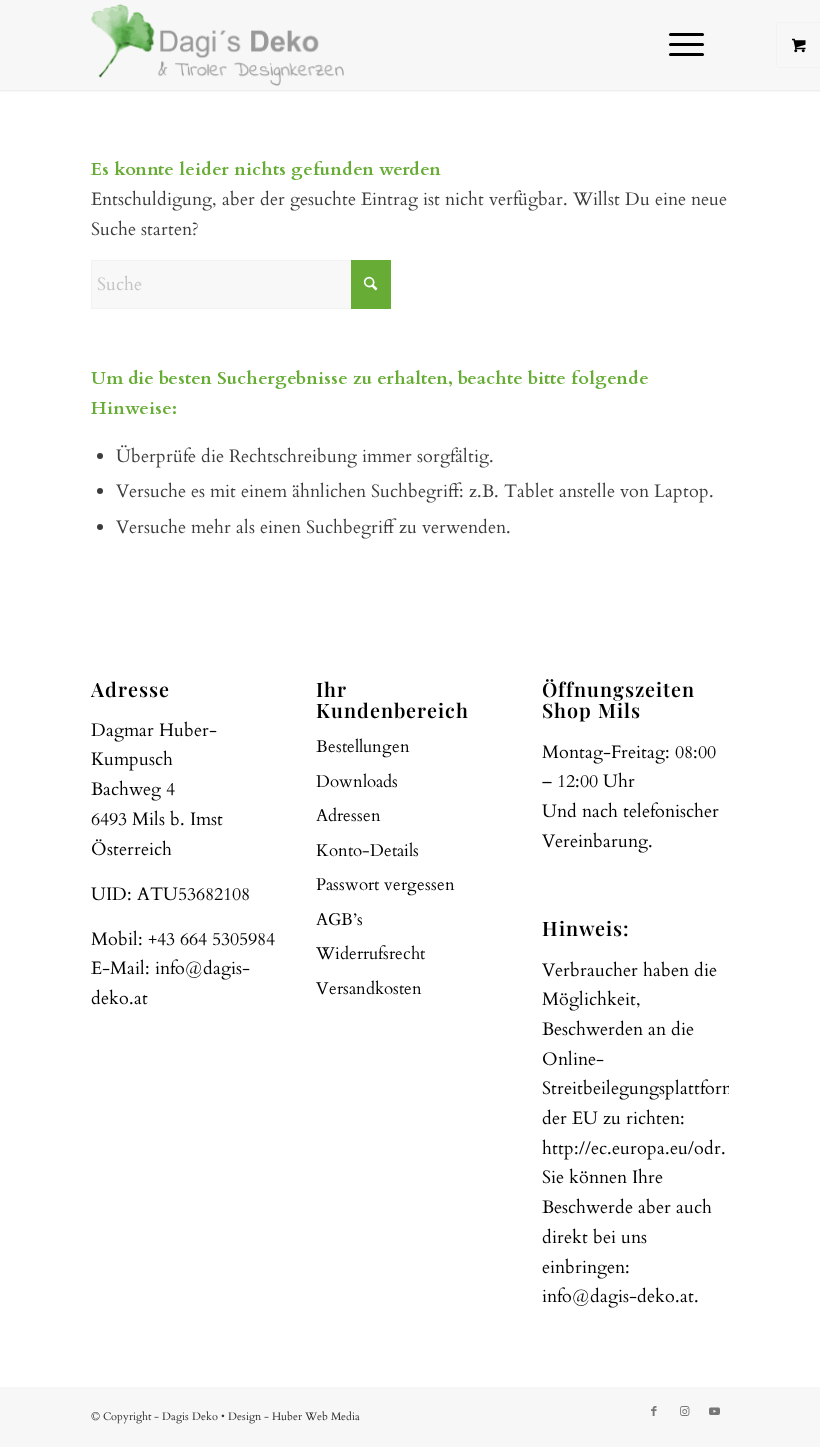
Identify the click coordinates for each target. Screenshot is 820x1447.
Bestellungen (363, 746)
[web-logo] (218, 45)
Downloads (357, 781)
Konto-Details (367, 850)
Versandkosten (369, 988)
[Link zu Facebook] (654, 1412)
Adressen (348, 815)
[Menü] (676, 45)
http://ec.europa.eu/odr (631, 1148)
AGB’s (339, 919)
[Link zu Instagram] (684, 1412)
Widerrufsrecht (370, 953)
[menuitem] (689, 45)
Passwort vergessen (385, 884)
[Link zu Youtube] (714, 1412)
